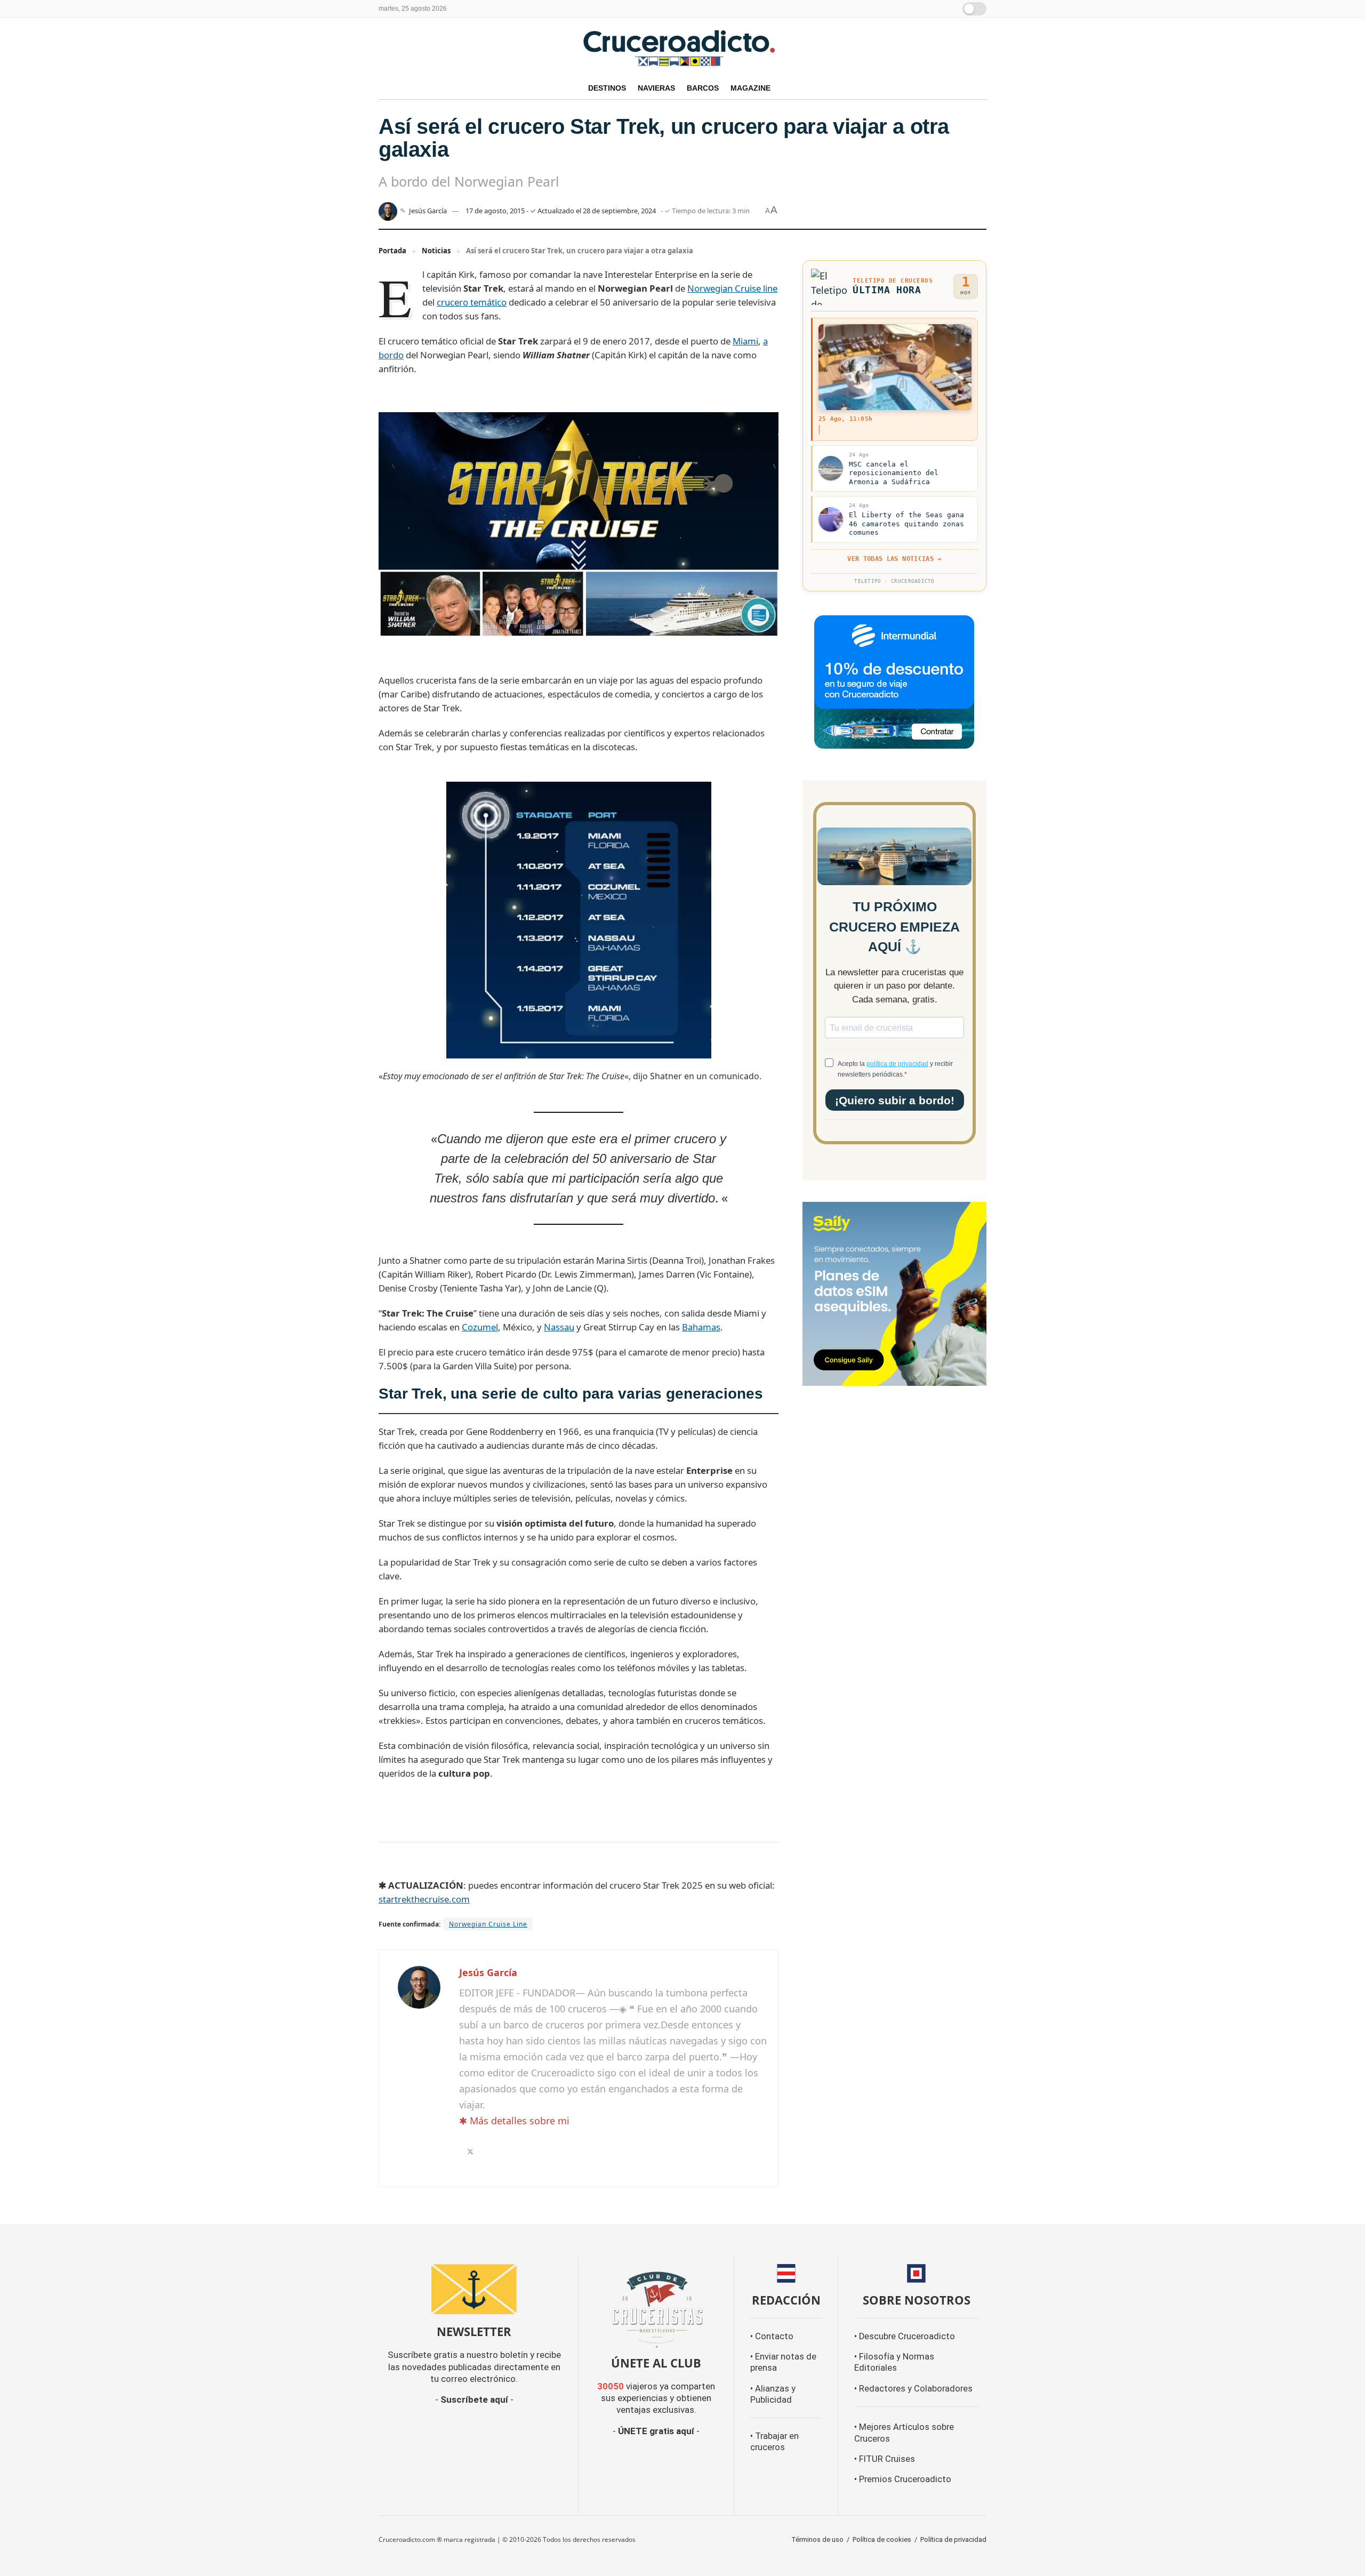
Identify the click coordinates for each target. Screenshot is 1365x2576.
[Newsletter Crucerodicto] (474, 2289)
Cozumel (480, 1327)
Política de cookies (882, 2539)
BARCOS (703, 88)
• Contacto (772, 2336)
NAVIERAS (656, 88)
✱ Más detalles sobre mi (514, 2121)
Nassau (559, 1327)
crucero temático (472, 302)
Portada (392, 251)
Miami (745, 341)
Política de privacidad (953, 2539)
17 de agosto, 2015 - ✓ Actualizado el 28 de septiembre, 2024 (561, 211)
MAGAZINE (750, 88)
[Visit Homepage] (682, 47)
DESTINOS (607, 88)
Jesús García (428, 211)
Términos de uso (817, 2539)
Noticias (436, 251)
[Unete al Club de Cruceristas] (656, 2308)
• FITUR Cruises (885, 2459)
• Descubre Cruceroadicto (905, 2336)
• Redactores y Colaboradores (913, 2389)
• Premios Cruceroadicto (903, 2479)
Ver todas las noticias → (894, 559)
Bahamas (701, 1327)
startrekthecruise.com (424, 1899)
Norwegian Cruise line (732, 288)
